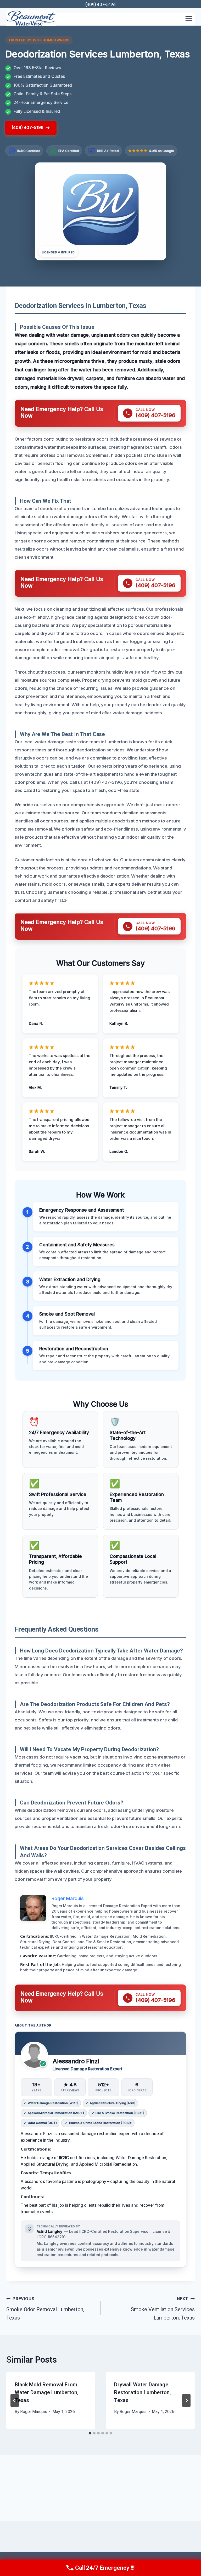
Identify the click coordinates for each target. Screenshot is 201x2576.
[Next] (186, 2400)
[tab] (90, 2433)
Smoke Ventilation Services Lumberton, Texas (163, 2309)
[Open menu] (189, 18)
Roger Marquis (34, 2412)
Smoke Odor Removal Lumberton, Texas (45, 2309)
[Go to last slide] (15, 2400)
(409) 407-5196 (100, 5)
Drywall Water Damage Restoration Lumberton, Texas (143, 2392)
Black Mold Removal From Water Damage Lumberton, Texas (47, 2392)
